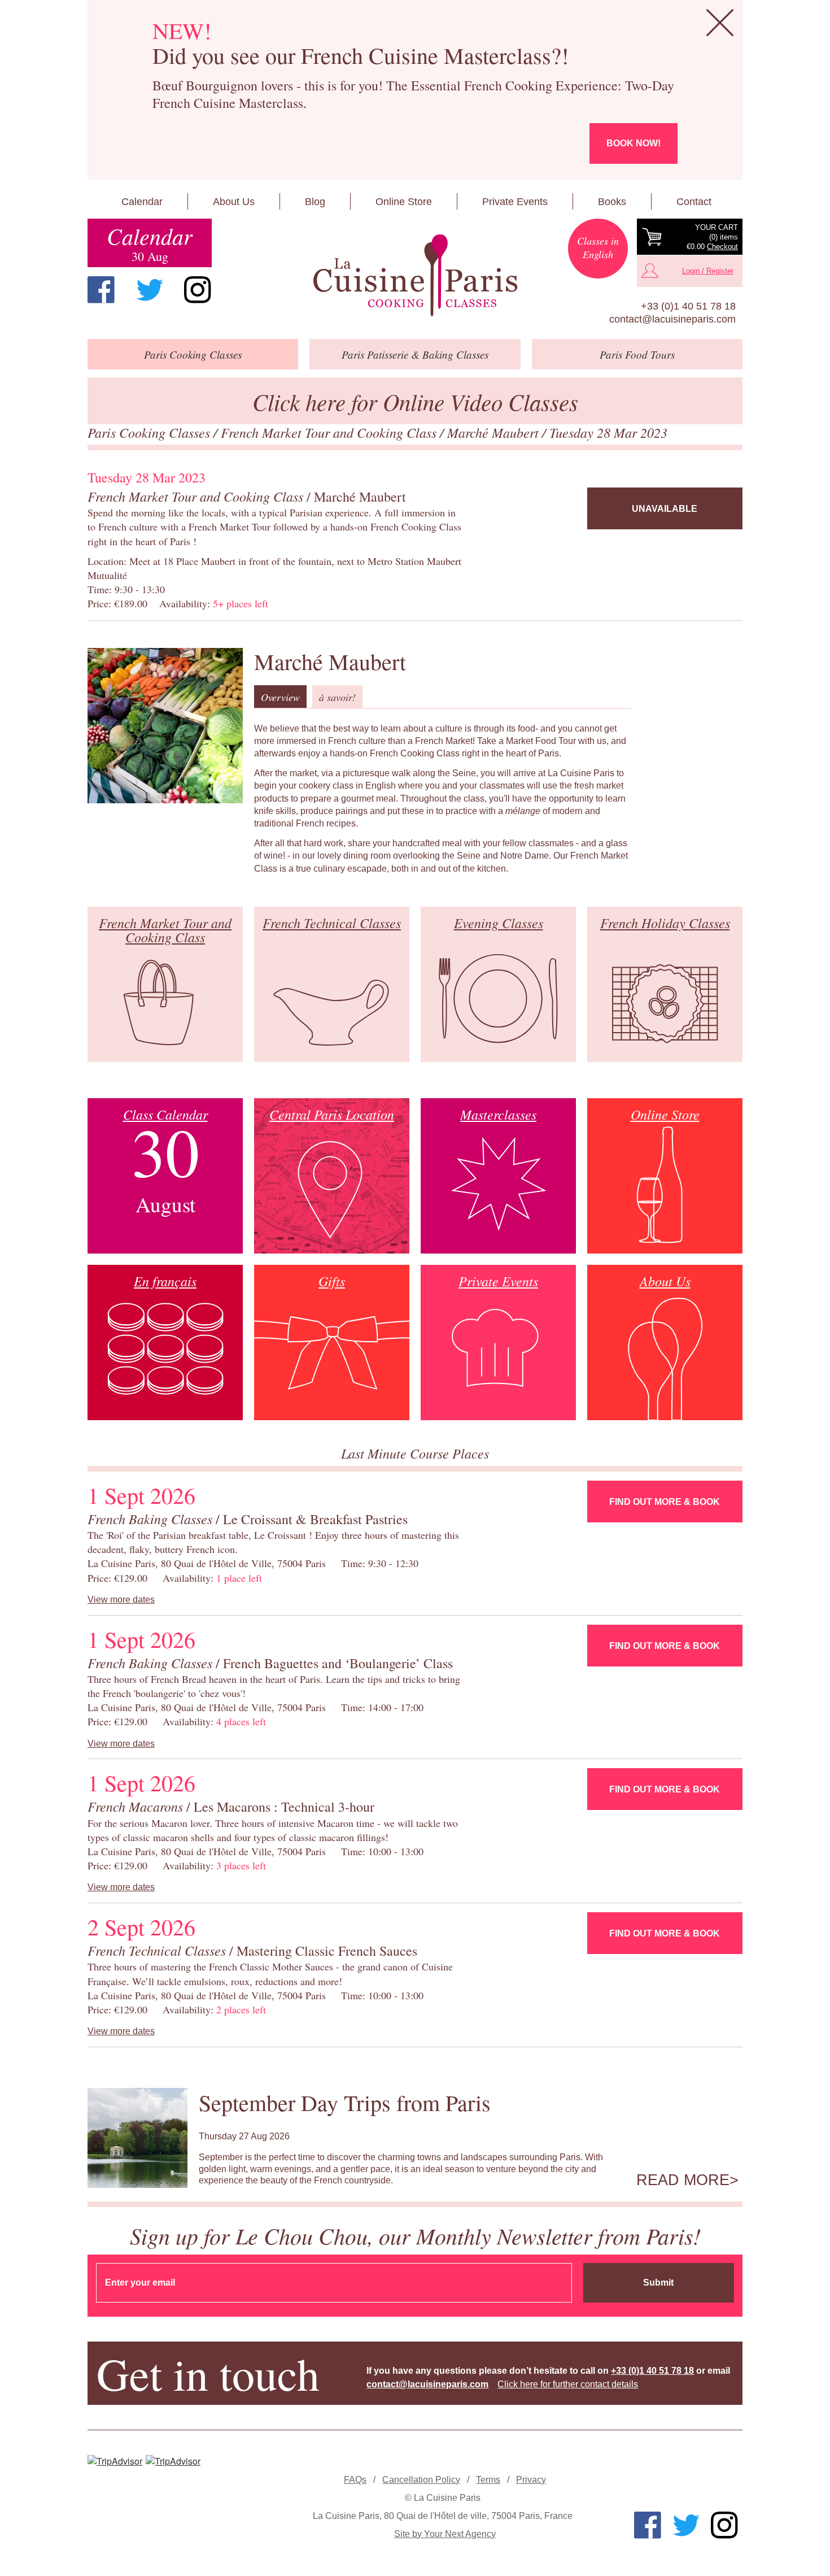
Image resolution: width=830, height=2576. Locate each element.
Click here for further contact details (568, 2384)
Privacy (531, 2480)
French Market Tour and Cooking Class (330, 432)
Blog (315, 202)
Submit (658, 2283)
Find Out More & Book (665, 1502)
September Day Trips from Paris (345, 2102)
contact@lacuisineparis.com (672, 319)
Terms (488, 2480)
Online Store (404, 202)
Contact (694, 202)
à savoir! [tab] (337, 697)
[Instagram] (198, 290)
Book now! (634, 143)
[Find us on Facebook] (101, 290)
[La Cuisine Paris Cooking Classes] (415, 276)
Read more (683, 2180)
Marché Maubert (495, 432)
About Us (234, 202)
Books (612, 202)
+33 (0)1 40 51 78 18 (688, 306)
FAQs (355, 2480)
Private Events (515, 202)
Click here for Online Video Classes (415, 401)
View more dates (121, 1600)
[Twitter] (150, 290)
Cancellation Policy (421, 2480)
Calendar (142, 202)
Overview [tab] (280, 697)
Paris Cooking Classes (150, 432)
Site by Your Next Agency (445, 2534)
